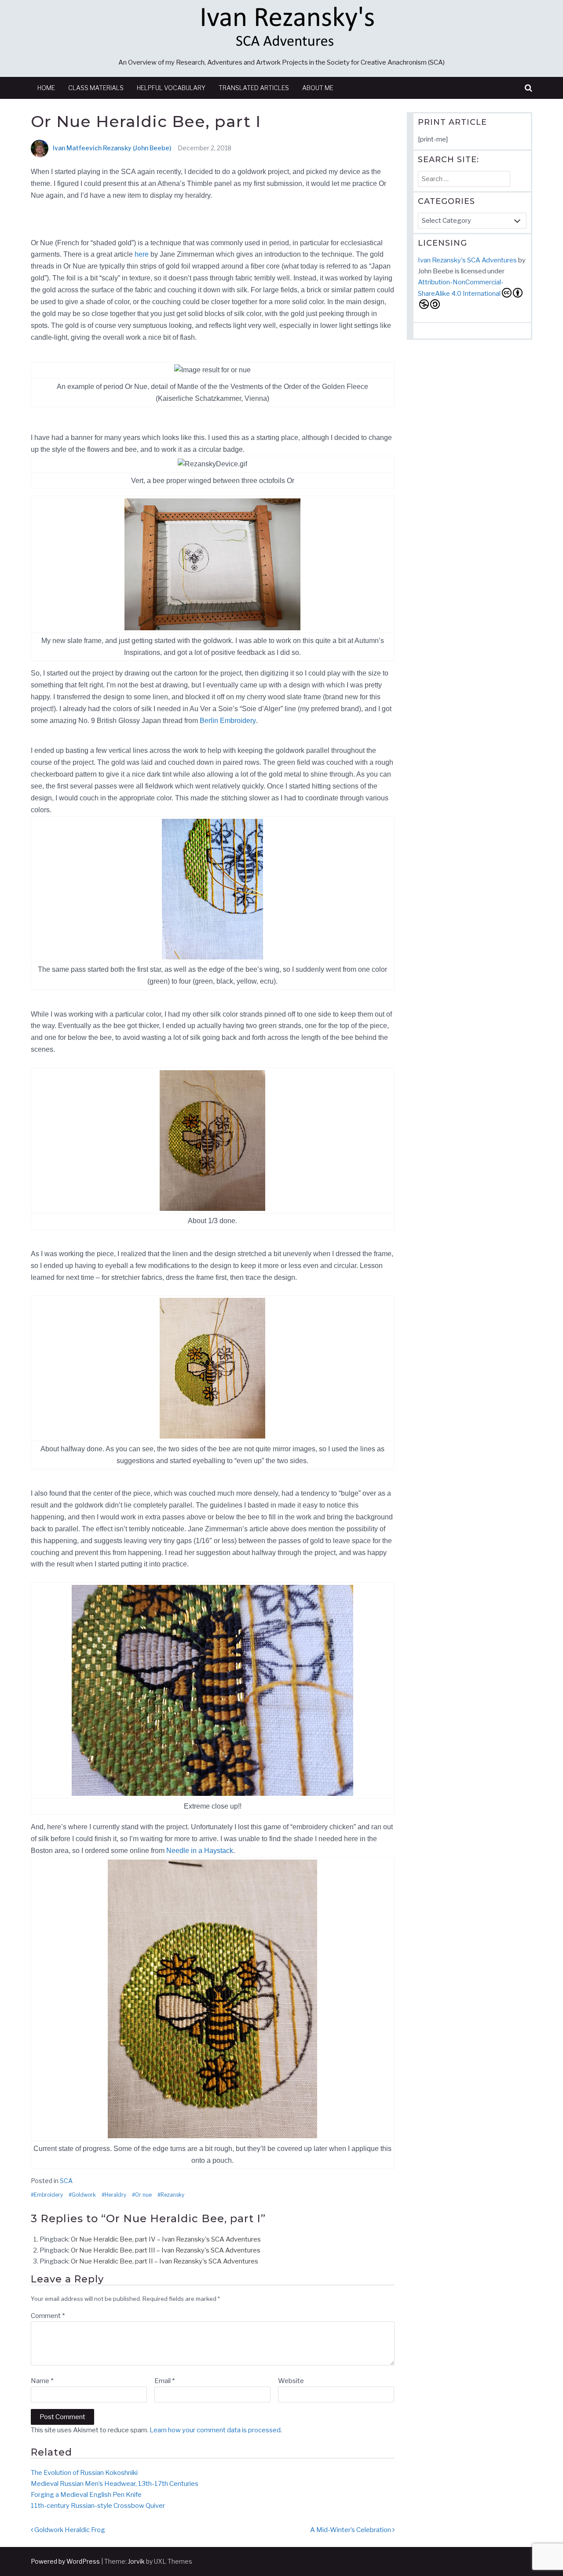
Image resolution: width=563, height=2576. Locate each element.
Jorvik (136, 2561)
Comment (48, 2316)
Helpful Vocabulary (171, 88)
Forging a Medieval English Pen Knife (86, 2495)
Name (42, 2381)
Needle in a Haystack (200, 1851)
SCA (66, 2181)
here (142, 254)
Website (291, 2381)
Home (46, 88)
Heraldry (115, 2195)
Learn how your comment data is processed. (216, 2430)
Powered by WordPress (65, 2561)
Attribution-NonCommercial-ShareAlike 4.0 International (461, 288)
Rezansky (172, 2195)
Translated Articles (254, 88)
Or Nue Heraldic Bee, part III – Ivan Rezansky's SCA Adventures (166, 2250)
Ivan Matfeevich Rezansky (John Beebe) (112, 148)
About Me (318, 88)
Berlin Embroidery (228, 721)
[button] (528, 88)
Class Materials (96, 88)
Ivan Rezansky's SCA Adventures (467, 260)
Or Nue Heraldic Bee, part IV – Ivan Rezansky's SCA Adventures (166, 2239)
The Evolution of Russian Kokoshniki (84, 2473)
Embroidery (48, 2195)
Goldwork (84, 2195)
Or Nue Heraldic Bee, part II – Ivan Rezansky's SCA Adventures (165, 2261)
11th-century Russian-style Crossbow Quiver (98, 2506)
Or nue (143, 2195)
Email (165, 2381)
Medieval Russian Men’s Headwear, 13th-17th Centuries (115, 2484)
